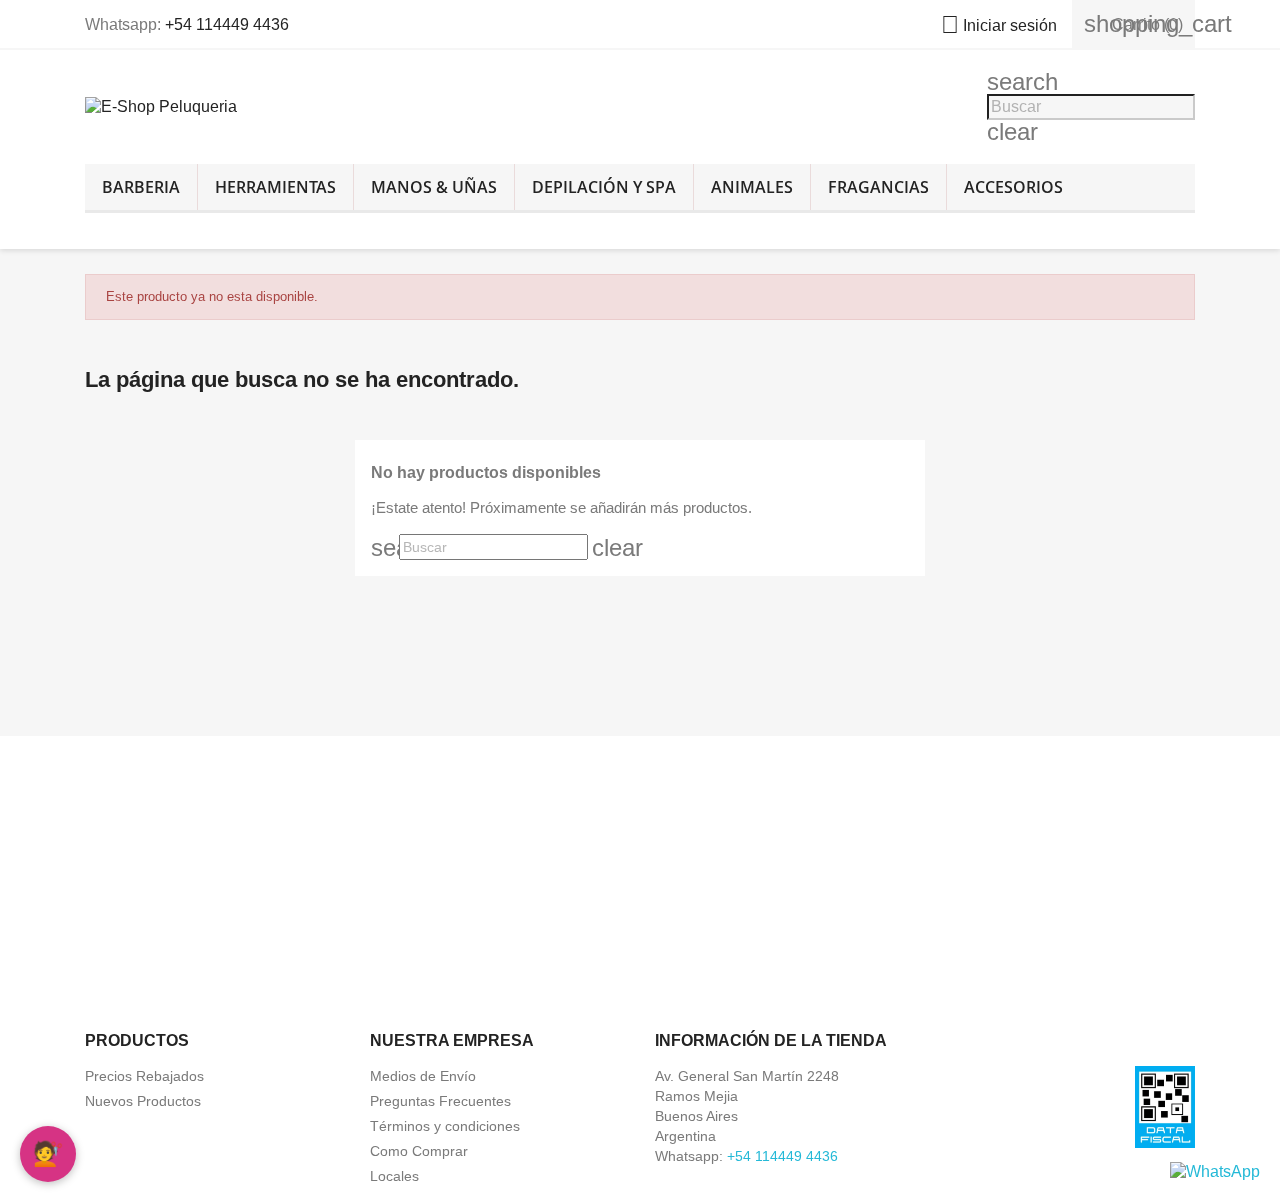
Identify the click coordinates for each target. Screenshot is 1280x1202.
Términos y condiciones (445, 1126)
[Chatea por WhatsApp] (1215, 1170)
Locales (394, 1176)
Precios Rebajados (144, 1076)
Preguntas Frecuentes (440, 1101)
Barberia (141, 187)
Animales (752, 187)
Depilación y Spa (604, 187)
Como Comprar (419, 1151)
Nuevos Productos (143, 1101)
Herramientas (275, 187)
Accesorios (1013, 187)
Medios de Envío (423, 1076)
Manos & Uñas (434, 187)
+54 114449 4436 (227, 24)
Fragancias (878, 187)
